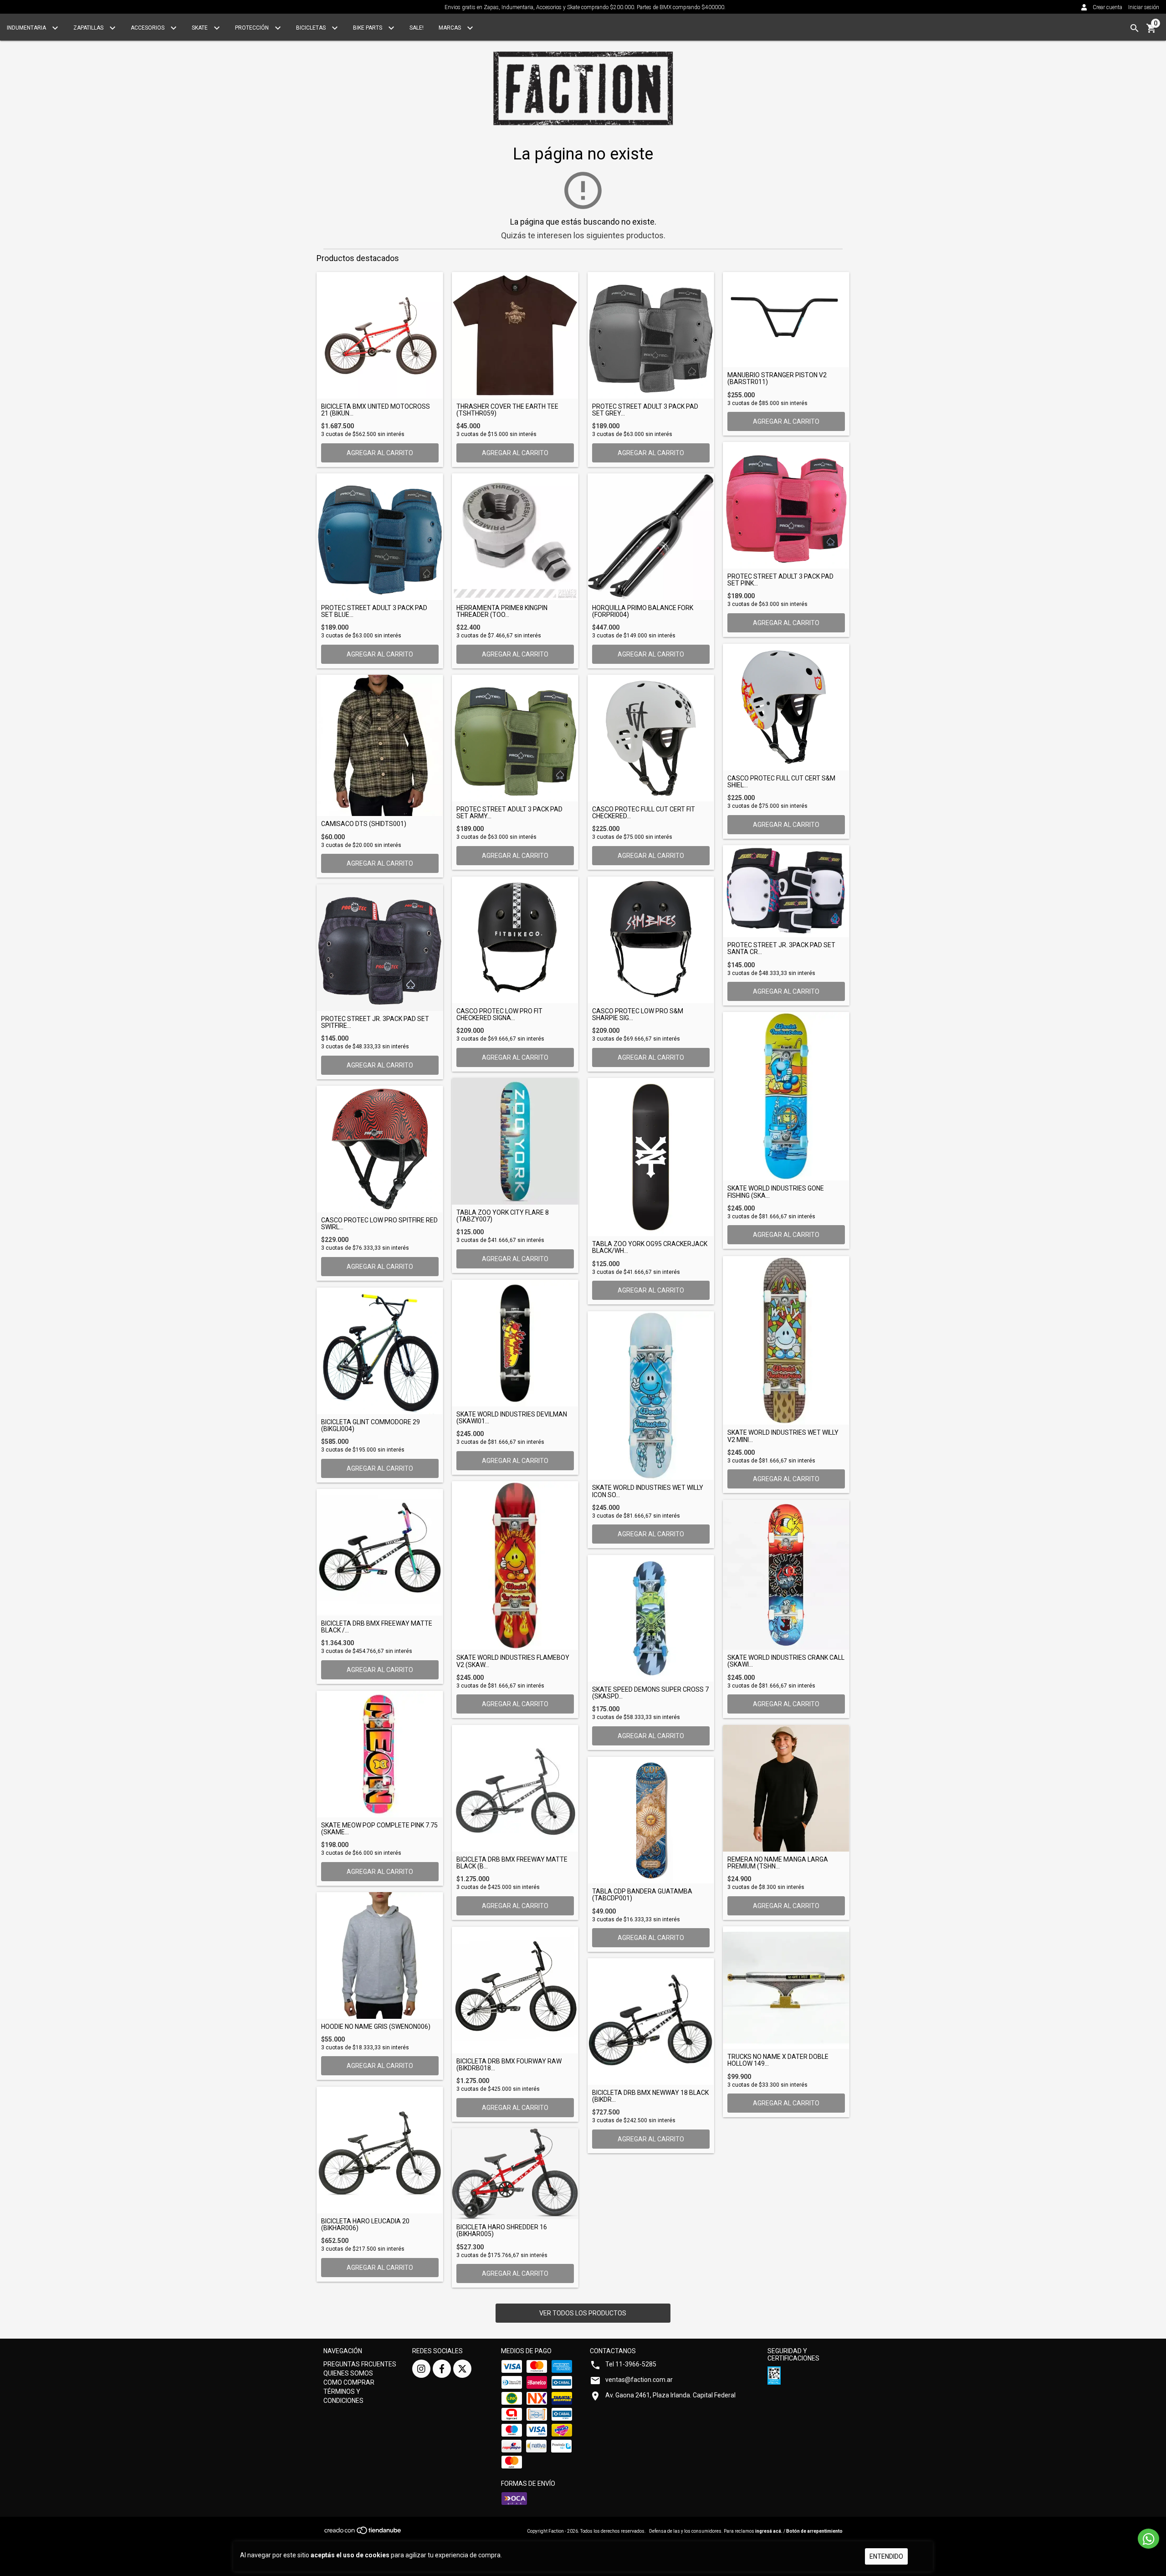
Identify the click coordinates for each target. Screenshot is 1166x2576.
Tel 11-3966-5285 (631, 2364)
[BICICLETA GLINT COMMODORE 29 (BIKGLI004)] (380, 1351)
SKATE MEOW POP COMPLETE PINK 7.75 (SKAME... (379, 1829)
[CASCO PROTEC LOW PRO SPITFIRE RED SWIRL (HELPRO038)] (380, 1149)
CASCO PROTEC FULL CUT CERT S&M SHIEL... (781, 782)
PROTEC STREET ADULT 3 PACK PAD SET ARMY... (509, 813)
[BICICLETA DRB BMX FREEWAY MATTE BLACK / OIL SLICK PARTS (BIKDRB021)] (380, 1552)
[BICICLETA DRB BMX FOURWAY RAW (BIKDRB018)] (515, 1990)
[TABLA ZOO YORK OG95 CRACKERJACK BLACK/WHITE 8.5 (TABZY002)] (651, 1157)
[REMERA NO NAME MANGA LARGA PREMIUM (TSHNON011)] (786, 1788)
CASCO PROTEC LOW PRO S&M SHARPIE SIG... (638, 1015)
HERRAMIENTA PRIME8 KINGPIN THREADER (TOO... (502, 611)
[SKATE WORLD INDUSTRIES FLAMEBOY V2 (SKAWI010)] (515, 1565)
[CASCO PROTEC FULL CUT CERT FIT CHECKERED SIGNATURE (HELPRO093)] (651, 738)
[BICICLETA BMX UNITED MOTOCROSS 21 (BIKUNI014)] (380, 335)
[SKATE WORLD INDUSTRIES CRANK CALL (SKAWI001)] (786, 1575)
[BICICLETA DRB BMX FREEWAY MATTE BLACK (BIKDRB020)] (515, 1788)
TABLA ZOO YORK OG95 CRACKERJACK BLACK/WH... (650, 1247)
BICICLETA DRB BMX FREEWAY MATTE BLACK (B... (512, 1863)
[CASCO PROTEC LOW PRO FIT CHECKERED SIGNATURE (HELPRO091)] (515, 940)
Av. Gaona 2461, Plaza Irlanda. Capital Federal (670, 2395)
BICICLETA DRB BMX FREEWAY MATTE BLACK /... (377, 1627)
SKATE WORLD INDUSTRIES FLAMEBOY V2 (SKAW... (513, 1661)
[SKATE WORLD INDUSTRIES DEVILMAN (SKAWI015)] (515, 1343)
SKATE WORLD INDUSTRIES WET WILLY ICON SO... (648, 1491)
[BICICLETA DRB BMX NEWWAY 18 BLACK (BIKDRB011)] (651, 2022)
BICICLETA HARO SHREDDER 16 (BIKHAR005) (502, 2231)
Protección (253, 28)
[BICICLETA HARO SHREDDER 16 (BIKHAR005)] (515, 2174)
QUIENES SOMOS (348, 2373)
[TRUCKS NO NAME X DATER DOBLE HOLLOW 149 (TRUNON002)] (786, 1988)
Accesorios (148, 28)
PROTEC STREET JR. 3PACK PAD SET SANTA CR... (781, 949)
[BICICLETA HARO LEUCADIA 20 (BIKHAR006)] (380, 2150)
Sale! (417, 28)
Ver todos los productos (583, 2313)
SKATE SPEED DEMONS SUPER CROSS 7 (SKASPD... (650, 1693)
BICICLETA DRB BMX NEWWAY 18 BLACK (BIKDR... (650, 2096)
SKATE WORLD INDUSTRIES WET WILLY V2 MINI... (783, 1436)
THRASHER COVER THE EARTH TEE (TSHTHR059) (507, 410)
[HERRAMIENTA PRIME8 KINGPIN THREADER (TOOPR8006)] (515, 537)
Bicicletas (312, 28)
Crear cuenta (1107, 7)
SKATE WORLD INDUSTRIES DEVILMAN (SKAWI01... (512, 1418)
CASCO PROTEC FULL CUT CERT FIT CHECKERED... (644, 813)
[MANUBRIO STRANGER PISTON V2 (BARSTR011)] (786, 320)
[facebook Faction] (442, 2369)
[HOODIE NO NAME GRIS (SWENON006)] (380, 1955)
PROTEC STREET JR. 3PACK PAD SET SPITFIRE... (375, 1022)
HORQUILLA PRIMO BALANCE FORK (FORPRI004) (643, 611)
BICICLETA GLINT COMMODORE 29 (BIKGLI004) (371, 1426)
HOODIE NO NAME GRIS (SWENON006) (376, 2027)
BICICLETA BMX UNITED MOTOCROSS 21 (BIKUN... (376, 410)
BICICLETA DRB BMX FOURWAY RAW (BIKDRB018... (509, 2065)
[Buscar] (1135, 28)
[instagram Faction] (421, 2369)
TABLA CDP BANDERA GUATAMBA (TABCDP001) (642, 1895)
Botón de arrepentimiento (814, 2531)
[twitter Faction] (462, 2369)
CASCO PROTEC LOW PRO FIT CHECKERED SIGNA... (499, 1015)
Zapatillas (89, 28)
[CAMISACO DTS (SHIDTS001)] (380, 745)
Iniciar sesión (1144, 7)
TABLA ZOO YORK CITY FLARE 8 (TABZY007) (503, 1216)
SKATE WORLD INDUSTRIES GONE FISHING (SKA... (776, 1192)
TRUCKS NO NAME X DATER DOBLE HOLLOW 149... (778, 2060)
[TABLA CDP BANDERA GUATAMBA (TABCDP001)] (651, 1820)
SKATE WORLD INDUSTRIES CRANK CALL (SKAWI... (786, 1661)
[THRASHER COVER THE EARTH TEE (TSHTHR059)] (515, 335)
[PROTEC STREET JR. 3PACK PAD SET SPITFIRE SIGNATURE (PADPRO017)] (380, 948)
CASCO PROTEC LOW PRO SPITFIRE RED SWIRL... (379, 1224)
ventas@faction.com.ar (639, 2380)
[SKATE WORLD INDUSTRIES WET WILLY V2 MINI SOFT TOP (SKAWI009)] (786, 1340)
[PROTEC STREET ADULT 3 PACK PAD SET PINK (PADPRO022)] (786, 505)
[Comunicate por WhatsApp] (1148, 2539)
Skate (200, 28)
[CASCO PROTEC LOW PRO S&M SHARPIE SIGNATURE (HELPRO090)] (651, 940)
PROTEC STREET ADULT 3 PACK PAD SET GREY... (645, 410)
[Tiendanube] (363, 2533)
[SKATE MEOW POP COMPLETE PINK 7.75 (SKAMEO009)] (380, 1754)
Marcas (450, 28)
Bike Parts (368, 28)
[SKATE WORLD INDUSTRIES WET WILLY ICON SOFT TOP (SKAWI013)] (651, 1396)
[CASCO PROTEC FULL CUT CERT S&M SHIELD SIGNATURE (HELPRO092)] (786, 707)
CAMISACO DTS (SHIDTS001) (364, 824)
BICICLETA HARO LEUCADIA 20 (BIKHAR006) (365, 2225)
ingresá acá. (769, 2531)
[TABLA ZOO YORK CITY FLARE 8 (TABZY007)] (515, 1141)
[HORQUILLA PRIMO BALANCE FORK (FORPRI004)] (651, 537)
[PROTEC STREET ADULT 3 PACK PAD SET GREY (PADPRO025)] (651, 335)
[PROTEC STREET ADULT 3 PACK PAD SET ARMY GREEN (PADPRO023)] (515, 738)
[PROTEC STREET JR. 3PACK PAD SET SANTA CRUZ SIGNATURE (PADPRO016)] (786, 891)
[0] (1151, 31)
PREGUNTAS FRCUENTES (360, 2364)
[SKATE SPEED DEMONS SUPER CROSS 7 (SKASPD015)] (651, 1618)
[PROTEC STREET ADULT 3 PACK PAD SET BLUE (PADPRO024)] (380, 537)
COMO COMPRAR (349, 2382)
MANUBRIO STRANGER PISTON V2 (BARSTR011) (777, 379)
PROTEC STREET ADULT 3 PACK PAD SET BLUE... (374, 611)
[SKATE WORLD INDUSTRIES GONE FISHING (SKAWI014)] (786, 1096)
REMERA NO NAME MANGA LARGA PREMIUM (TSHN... (778, 1863)
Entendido (886, 2556)
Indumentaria (27, 28)
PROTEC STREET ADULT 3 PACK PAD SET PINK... (780, 580)
